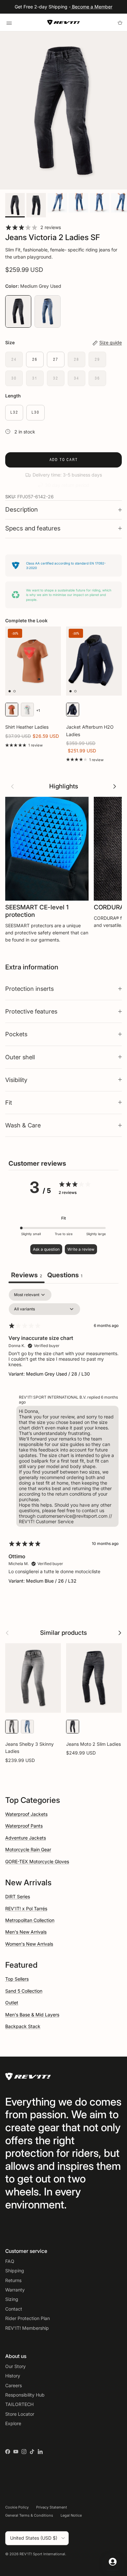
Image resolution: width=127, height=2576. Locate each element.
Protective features (31, 1011)
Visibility (16, 1080)
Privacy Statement (52, 2507)
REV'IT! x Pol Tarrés (26, 1908)
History (13, 2376)
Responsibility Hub (25, 2395)
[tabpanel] (63, 1442)
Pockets (16, 1034)
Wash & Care (23, 1125)
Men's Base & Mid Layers (32, 2015)
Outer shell (20, 1057)
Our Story (15, 2366)
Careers (14, 2385)
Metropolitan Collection (30, 1920)
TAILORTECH (19, 2404)
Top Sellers (17, 1979)
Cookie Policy (17, 2507)
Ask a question (46, 1249)
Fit (9, 1102)
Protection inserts (29, 989)
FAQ (10, 2261)
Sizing (12, 2299)
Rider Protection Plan (28, 2318)
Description (21, 510)
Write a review (81, 1249)
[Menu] (9, 22)
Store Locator (20, 2414)
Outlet (12, 2003)
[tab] (65, 1276)
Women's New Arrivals (29, 1944)
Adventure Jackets (26, 1838)
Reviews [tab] (27, 1275)
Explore (13, 2423)
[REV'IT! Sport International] (63, 22)
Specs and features (33, 528)
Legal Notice (71, 2515)
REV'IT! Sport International (42, 2554)
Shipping (15, 2271)
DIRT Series (18, 1896)
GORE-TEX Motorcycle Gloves (37, 1861)
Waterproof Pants (24, 1826)
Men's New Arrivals (26, 1932)
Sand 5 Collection (24, 1991)
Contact (14, 2309)
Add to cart (64, 460)
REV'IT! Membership (27, 2328)
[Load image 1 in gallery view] (63, 111)
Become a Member (92, 7)
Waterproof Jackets (26, 1814)
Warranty (15, 2290)
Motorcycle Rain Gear (28, 1849)
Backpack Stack (23, 2026)
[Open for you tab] (113, 2562)
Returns (13, 2280)
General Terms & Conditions (29, 2515)
